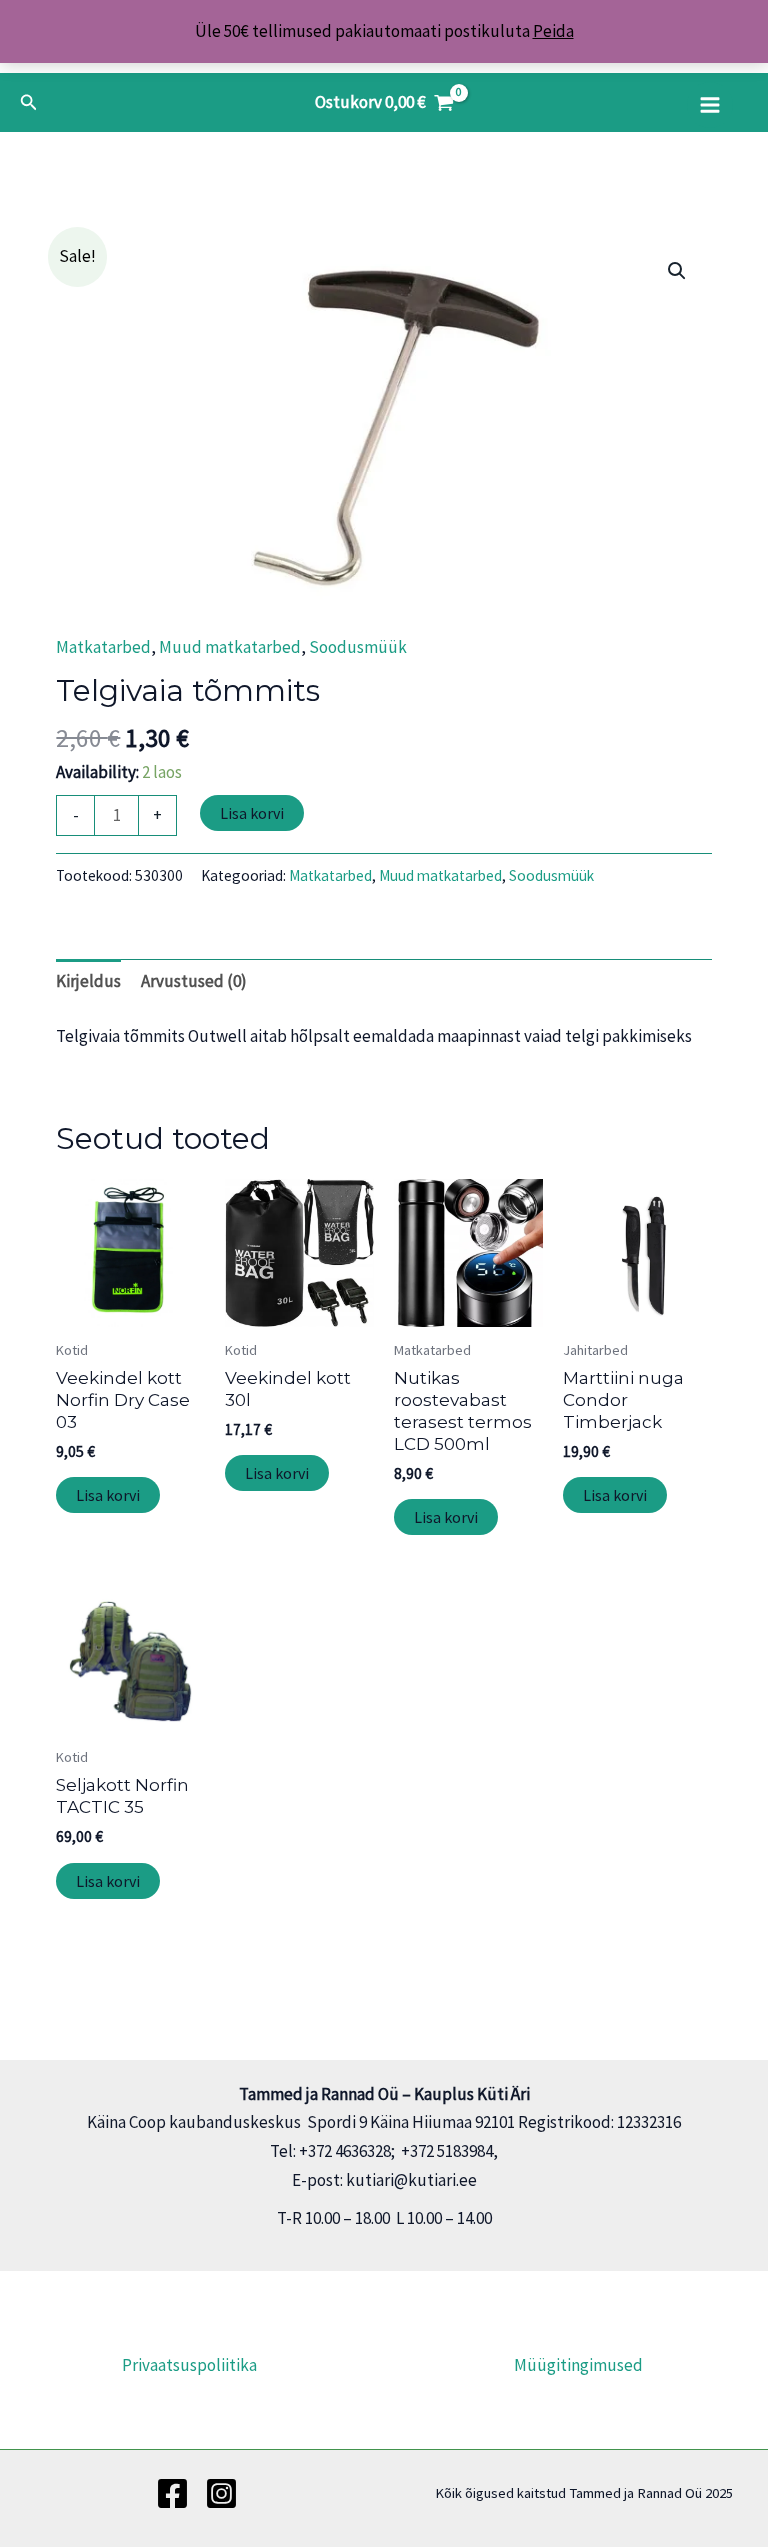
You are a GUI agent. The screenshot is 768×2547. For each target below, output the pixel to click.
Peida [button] (553, 31)
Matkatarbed (103, 647)
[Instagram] (221, 2493)
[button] (29, 103)
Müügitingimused (578, 2365)
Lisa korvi (252, 813)
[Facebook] (172, 2493)
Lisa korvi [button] (108, 1495)
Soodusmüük (358, 647)
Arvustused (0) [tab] (194, 981)
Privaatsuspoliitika (189, 2365)
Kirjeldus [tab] (88, 981)
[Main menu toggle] (710, 105)
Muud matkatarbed (230, 647)
